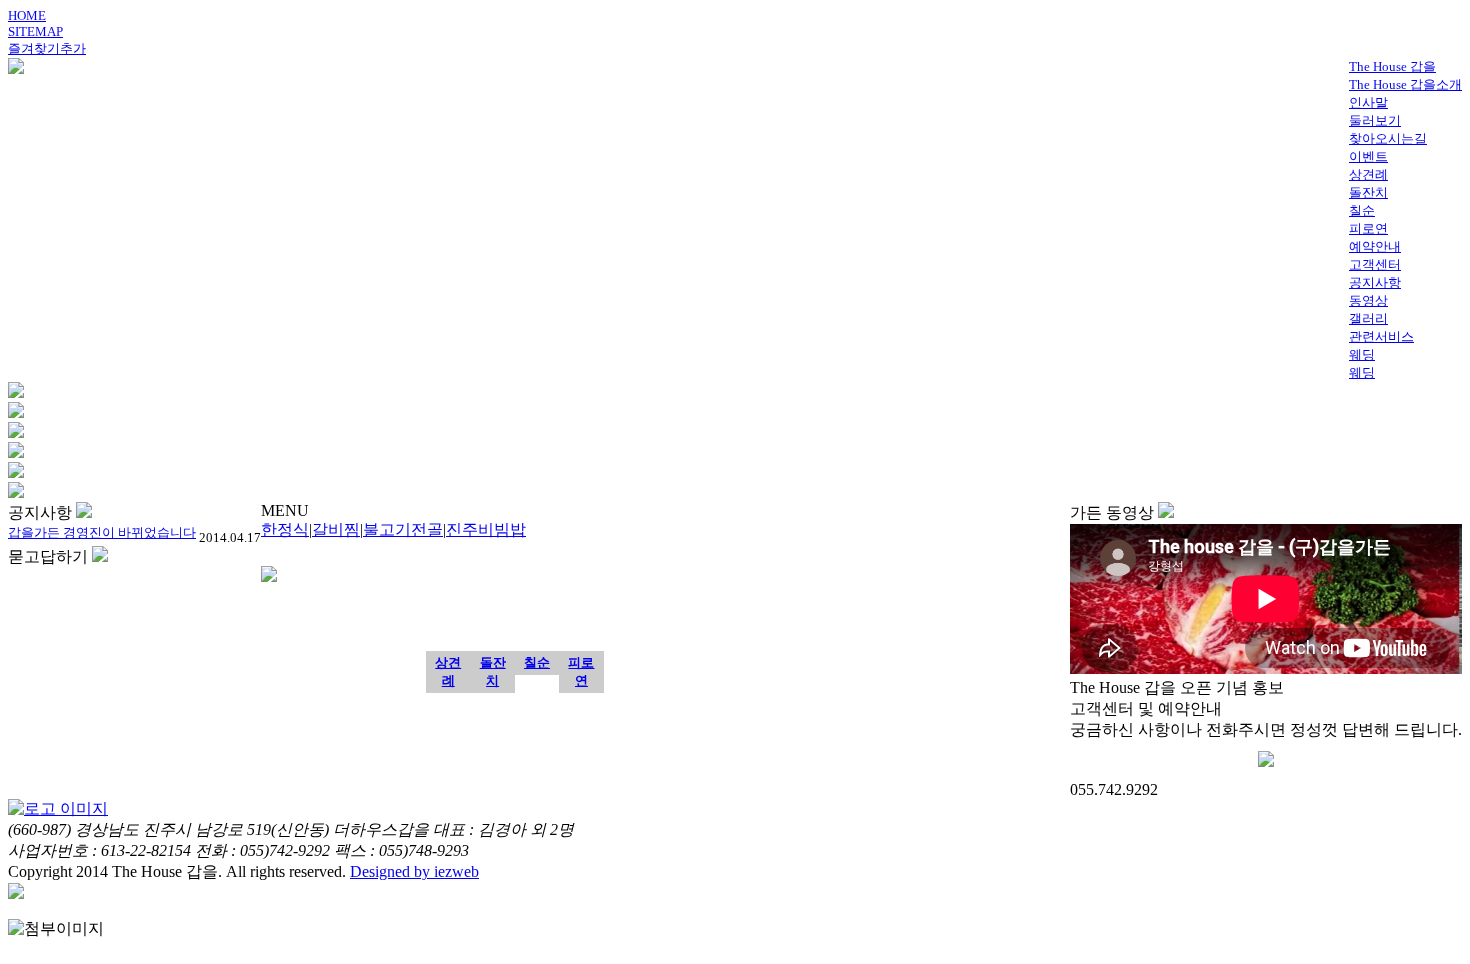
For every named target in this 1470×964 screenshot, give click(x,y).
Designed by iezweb (414, 871)
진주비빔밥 (486, 529)
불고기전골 (403, 529)
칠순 (537, 662)
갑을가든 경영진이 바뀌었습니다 (102, 532)
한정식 (285, 529)
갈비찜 (336, 529)
